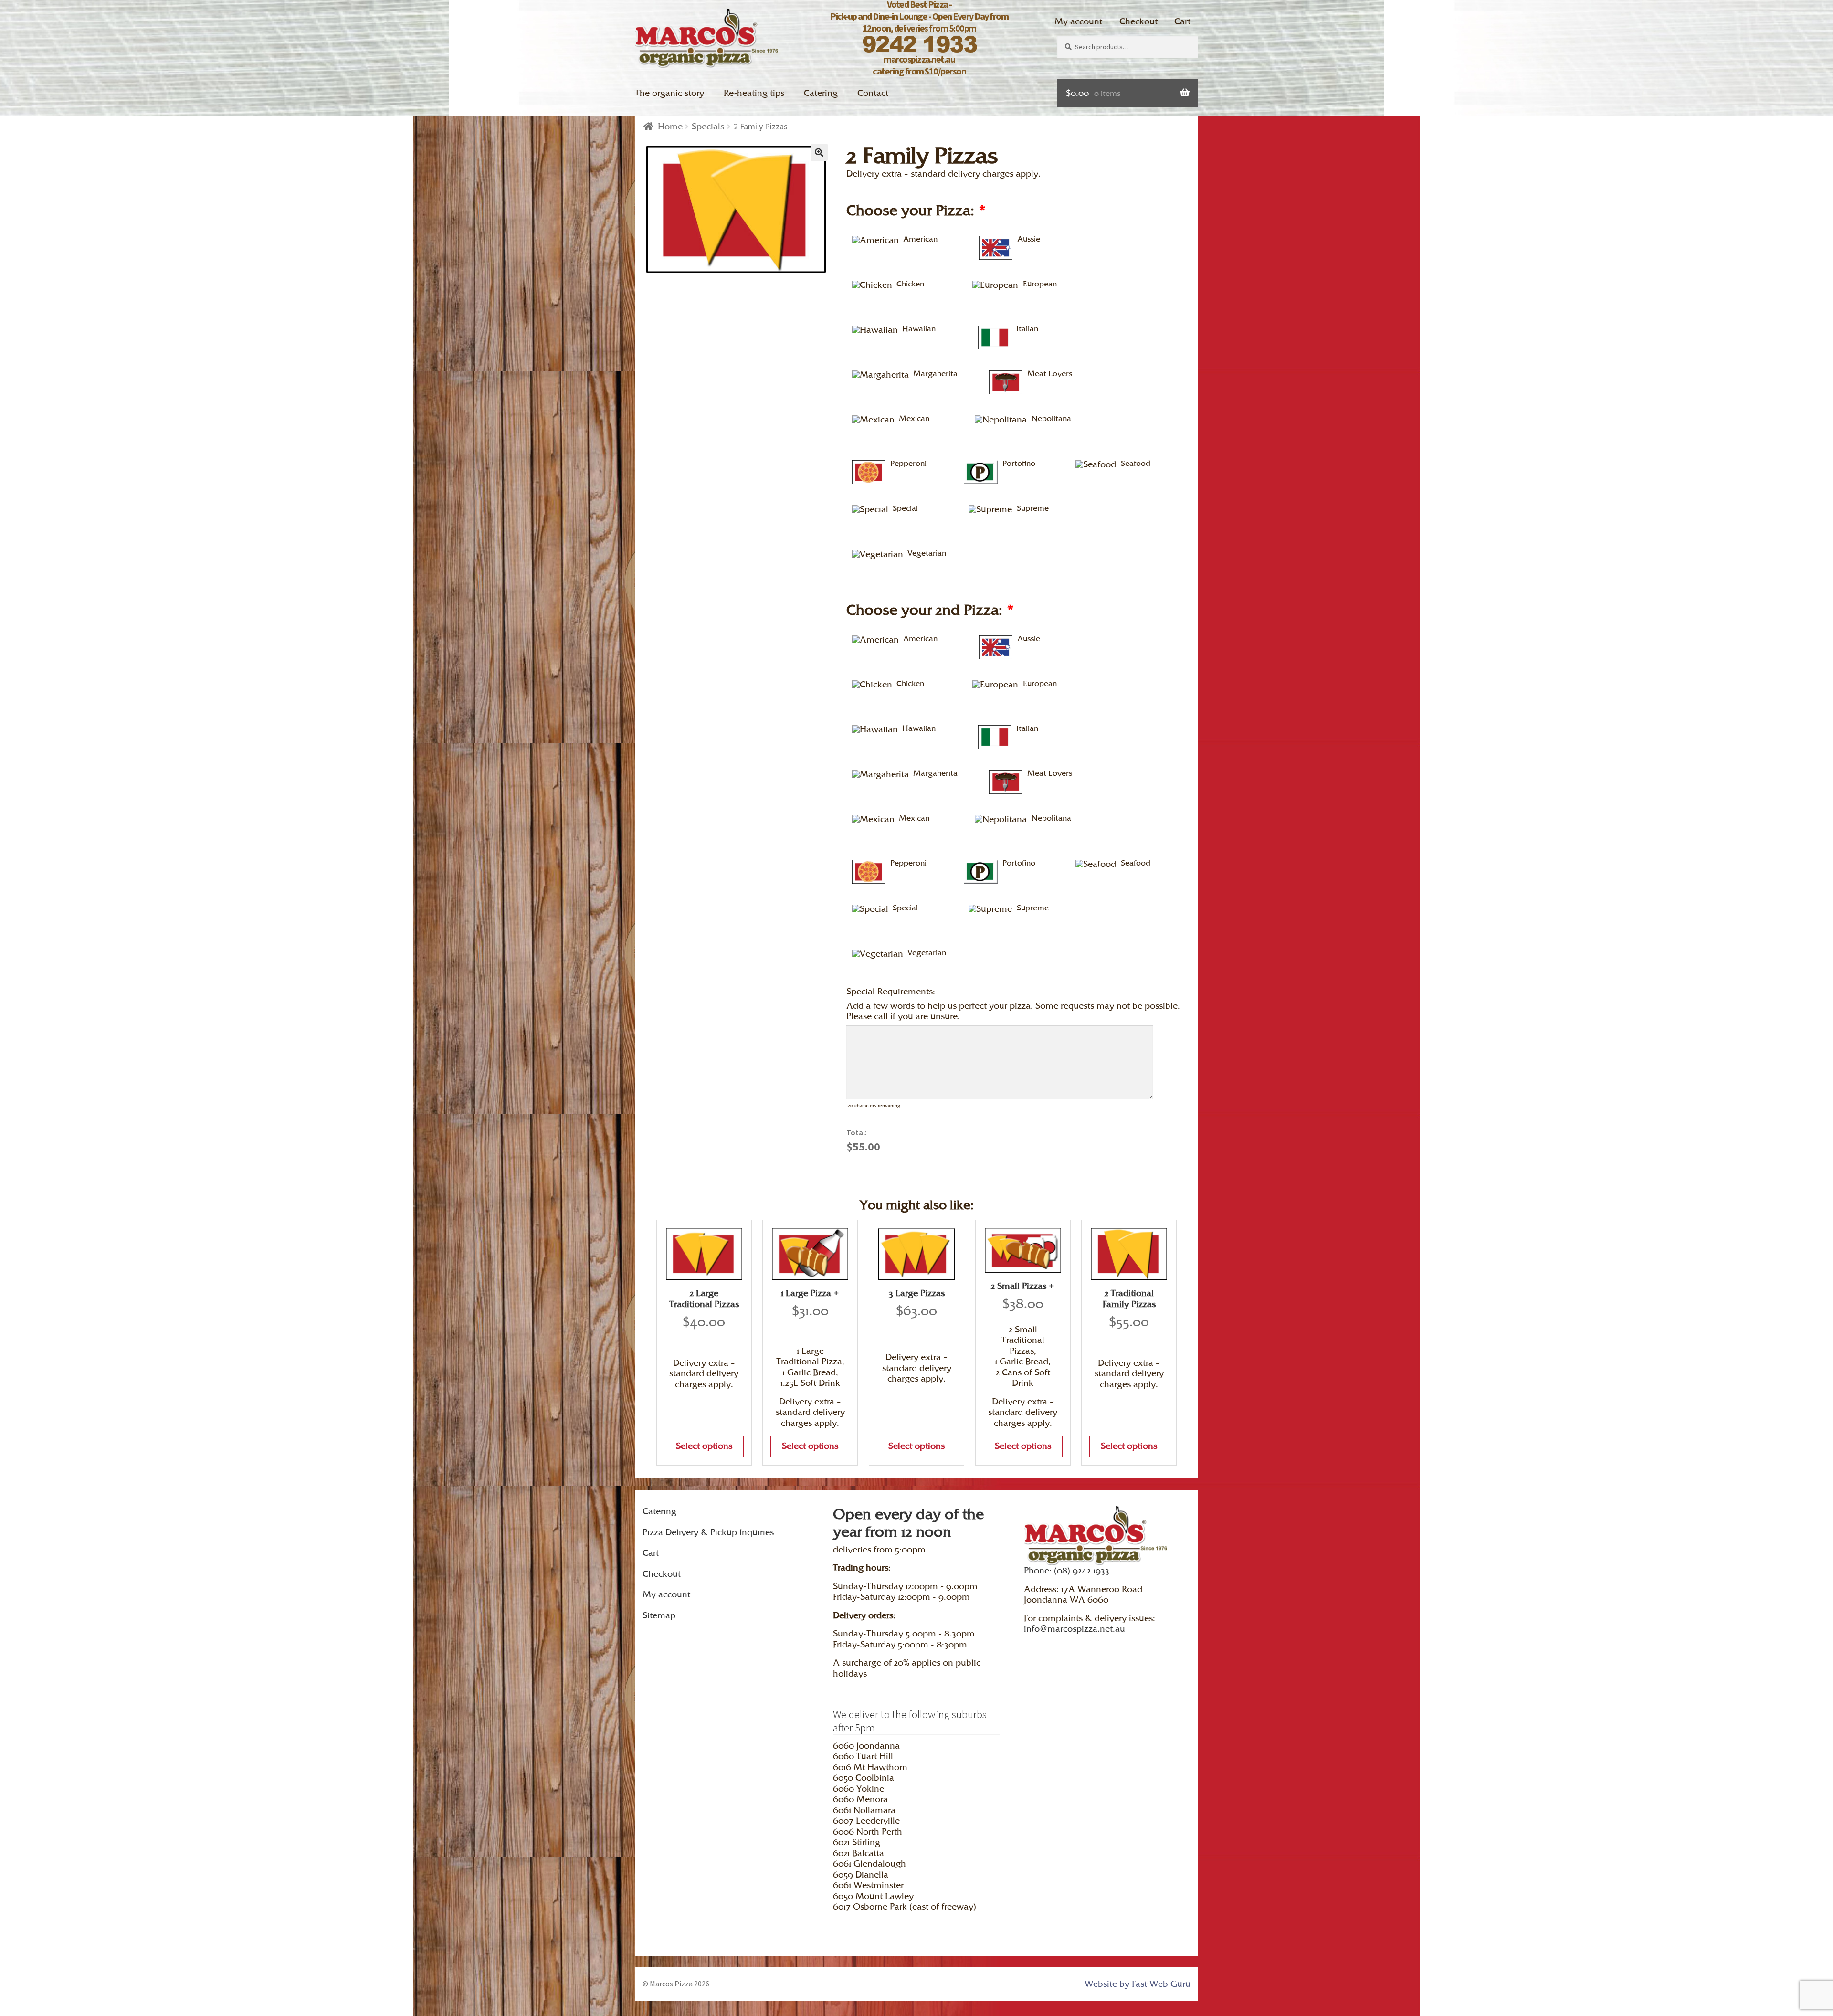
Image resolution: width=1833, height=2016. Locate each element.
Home (670, 126)
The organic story (669, 93)
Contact (873, 93)
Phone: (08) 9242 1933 (1067, 1570)
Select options (704, 1446)
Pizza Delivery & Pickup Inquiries (708, 1532)
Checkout (1138, 21)
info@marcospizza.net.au (1075, 1629)
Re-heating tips (754, 93)
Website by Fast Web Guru (1138, 1984)
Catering (821, 93)
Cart (1182, 21)
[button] (819, 152)
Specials (708, 126)
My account (1078, 21)
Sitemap (659, 1615)
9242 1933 (920, 43)
